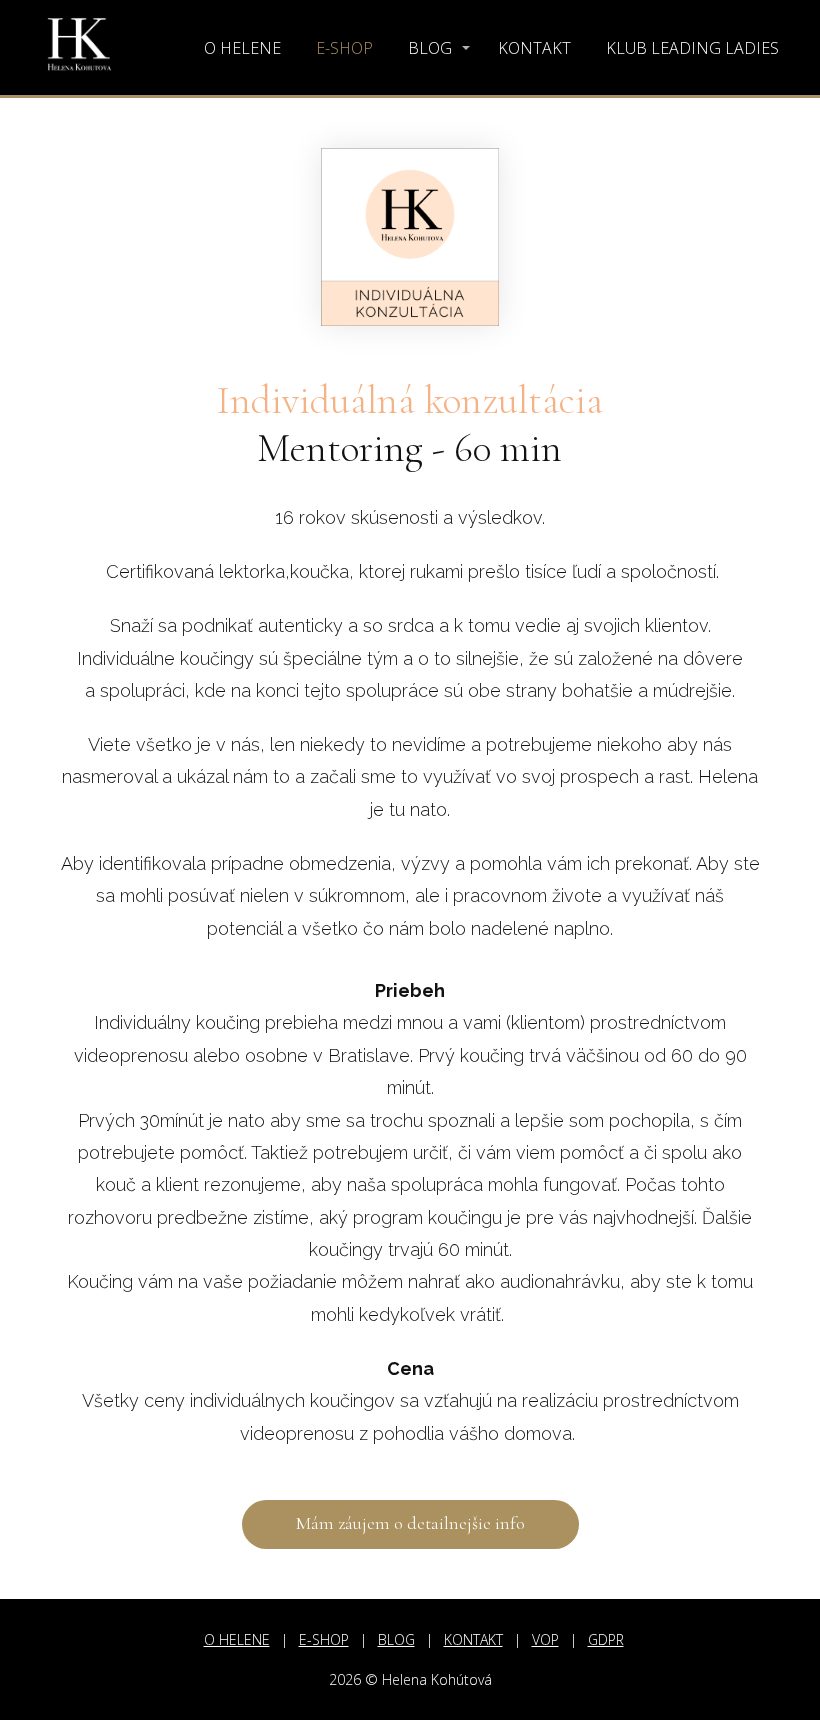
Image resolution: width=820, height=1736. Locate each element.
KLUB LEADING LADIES (692, 48)
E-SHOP (344, 48)
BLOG (430, 48)
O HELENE (242, 48)
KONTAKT (534, 48)
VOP (545, 1639)
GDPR (606, 1639)
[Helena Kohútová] (79, 47)
